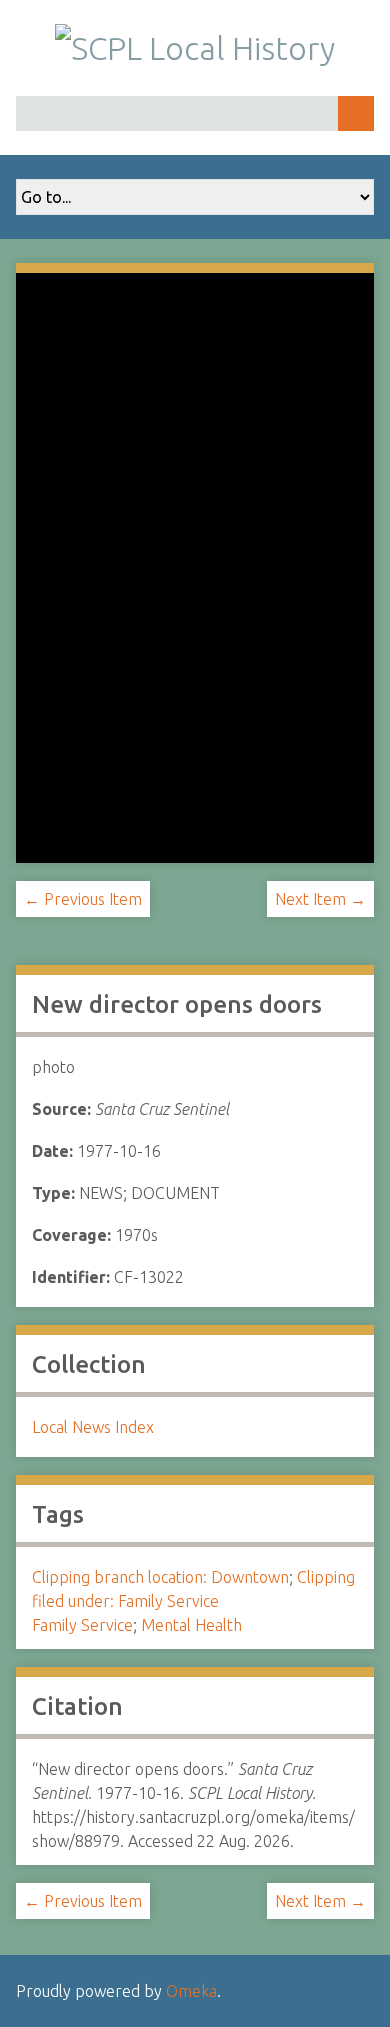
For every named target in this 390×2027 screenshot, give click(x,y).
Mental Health (191, 1625)
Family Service (82, 1625)
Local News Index (93, 1427)
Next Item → (320, 899)
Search (356, 113)
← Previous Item (83, 899)
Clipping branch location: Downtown (160, 1577)
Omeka (191, 1991)
